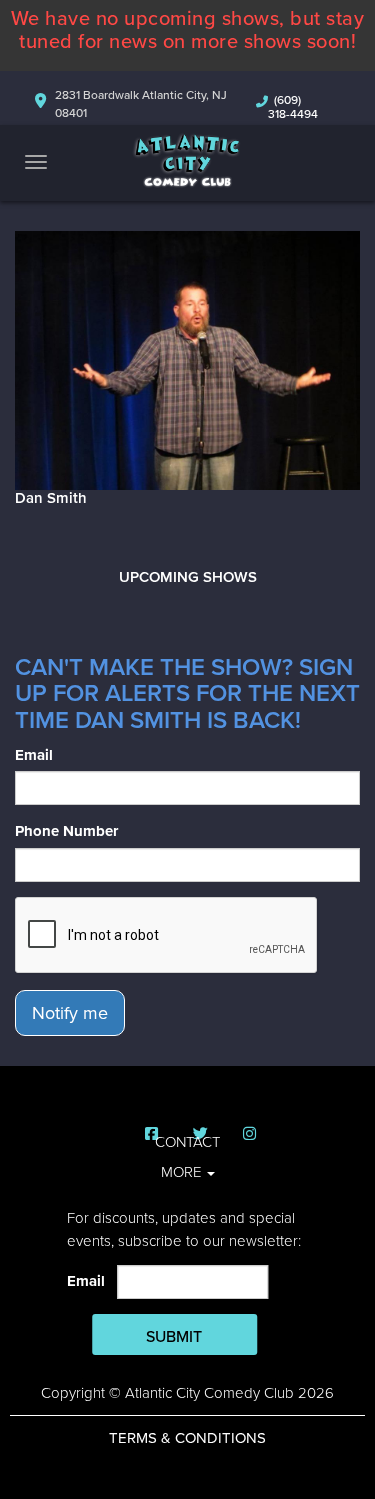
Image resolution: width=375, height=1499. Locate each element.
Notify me (70, 1013)
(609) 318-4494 (293, 107)
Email (34, 755)
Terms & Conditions (187, 1438)
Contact (187, 1142)
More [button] (183, 1172)
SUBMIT (174, 1337)
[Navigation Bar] (36, 162)
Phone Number (66, 831)
